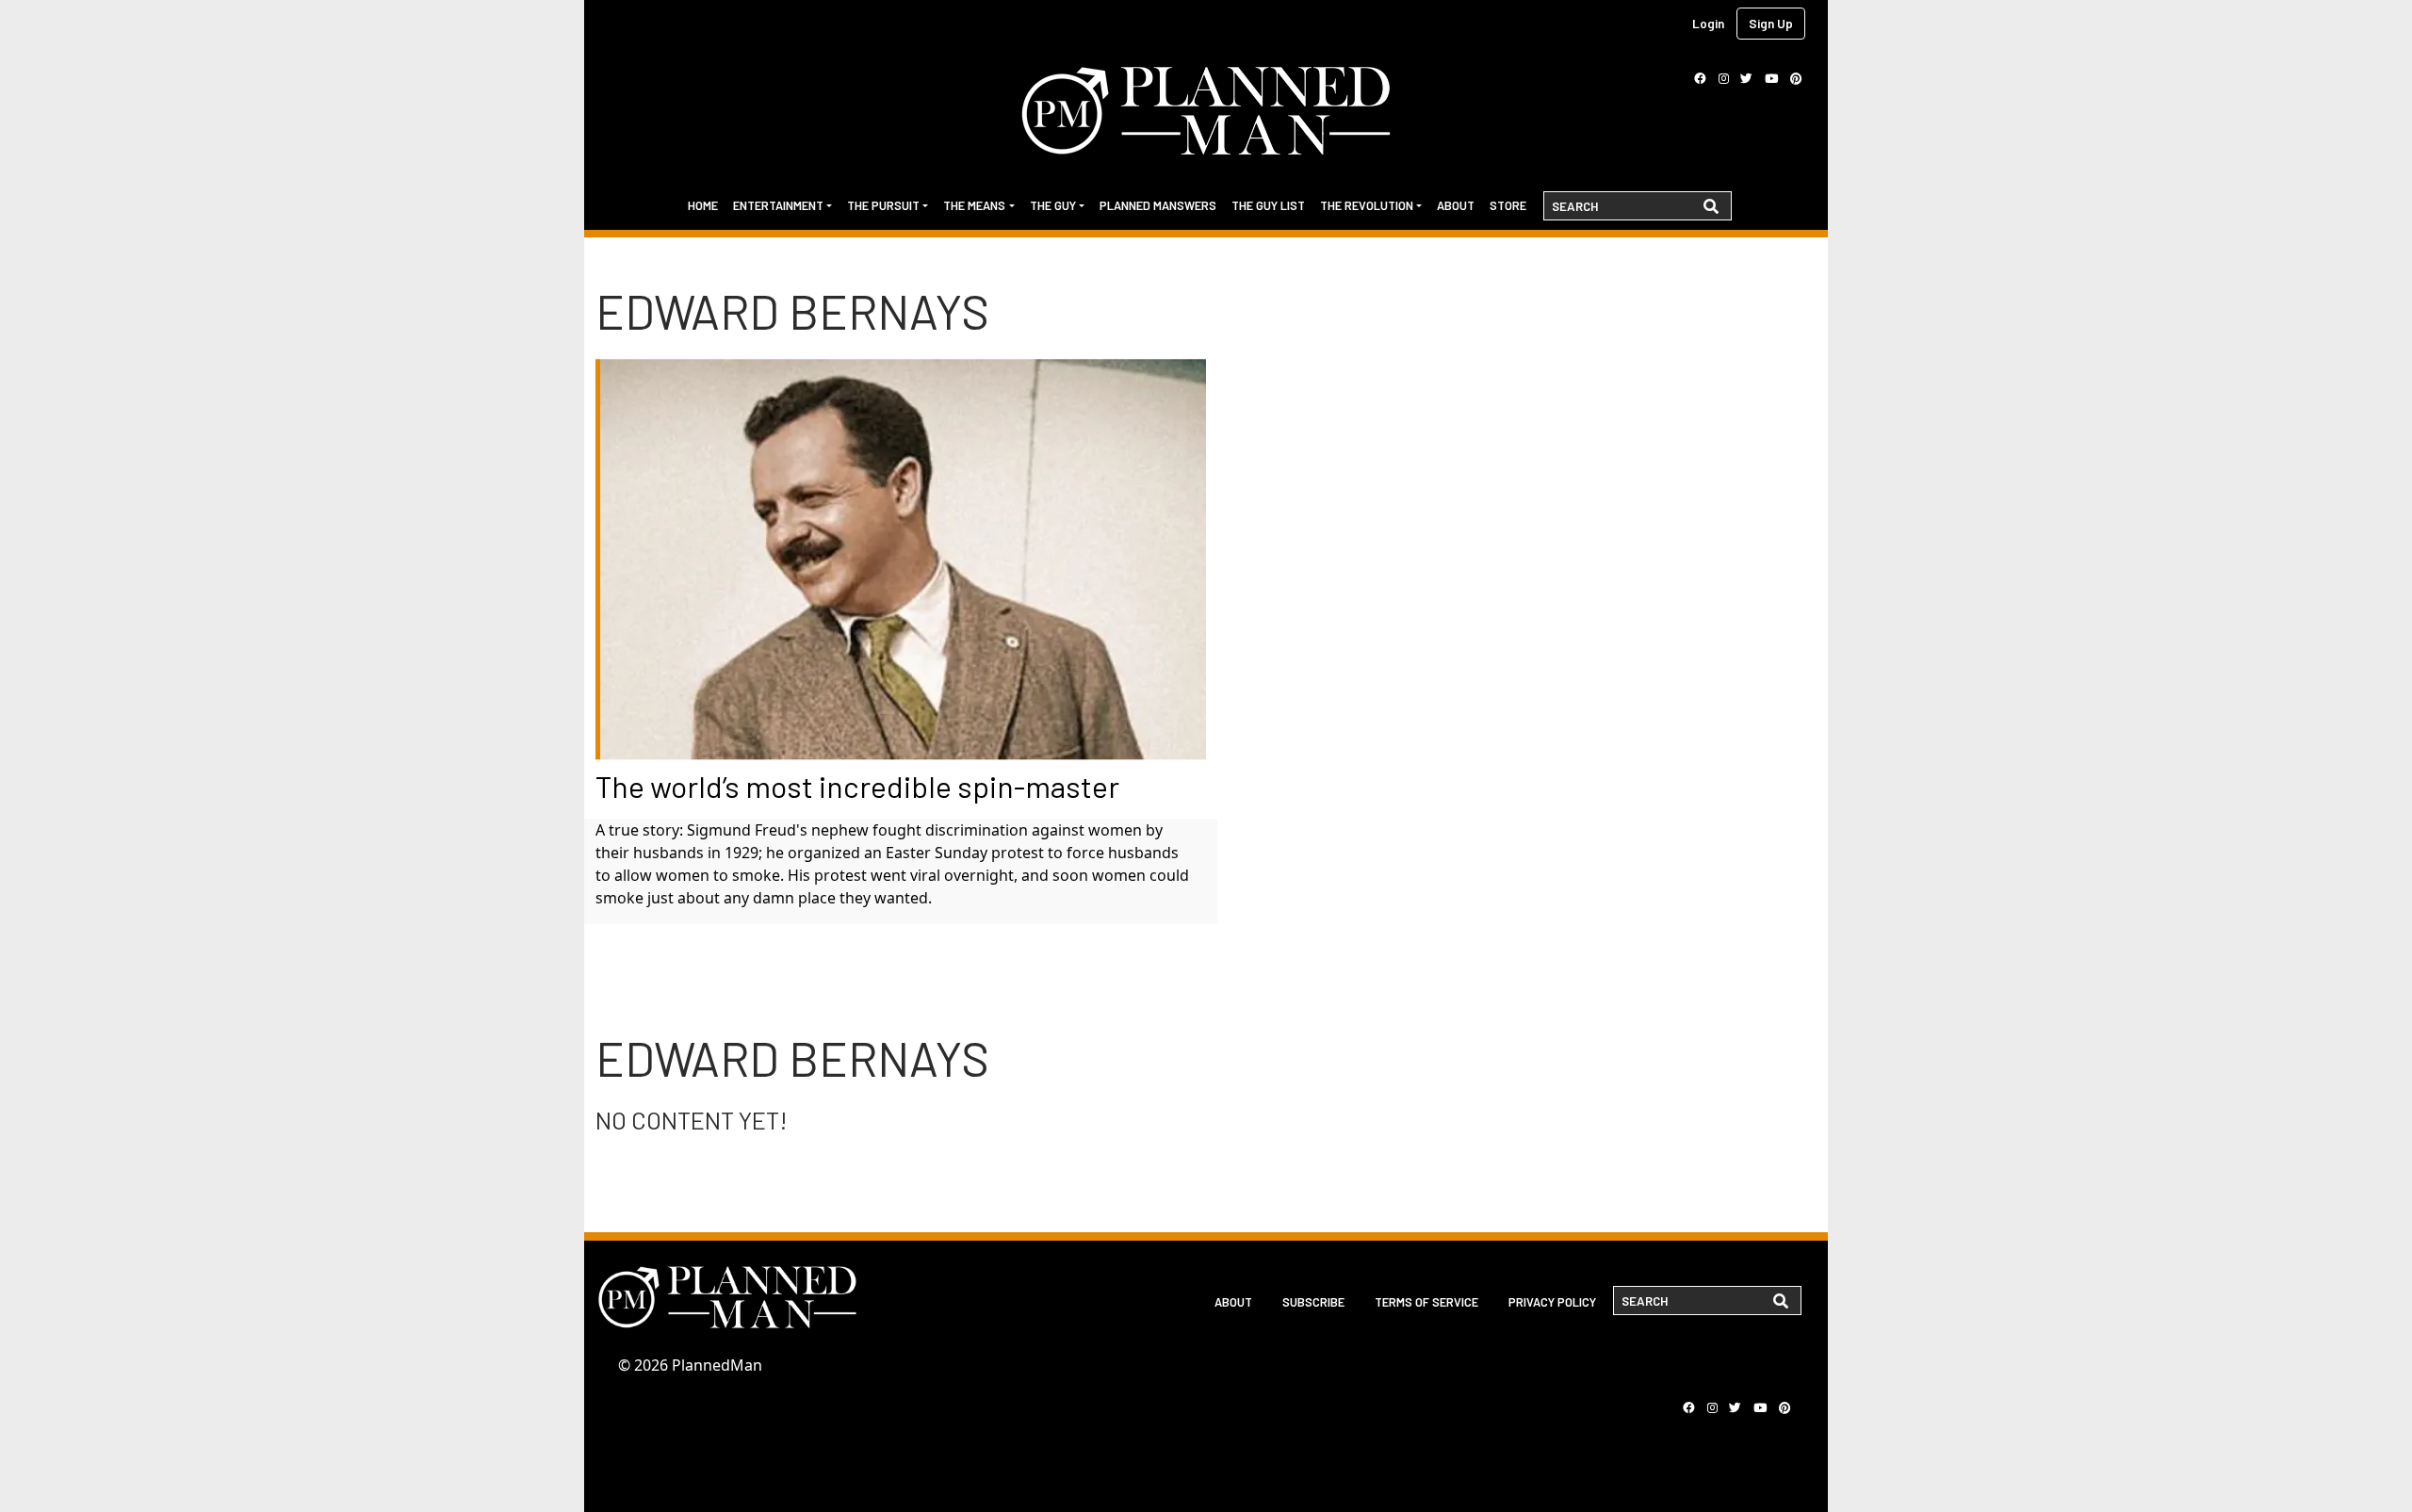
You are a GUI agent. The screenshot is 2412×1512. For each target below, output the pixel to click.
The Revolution (1367, 205)
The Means (974, 205)
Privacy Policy (1552, 1302)
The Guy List (1268, 205)
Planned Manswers (1158, 205)
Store (1508, 205)
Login (1708, 23)
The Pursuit (883, 205)
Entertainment (778, 205)
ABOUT (1233, 1302)
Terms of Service (1426, 1302)
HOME (703, 205)
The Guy (1053, 205)
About (1456, 205)
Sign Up (1771, 23)
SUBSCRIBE (1313, 1302)
